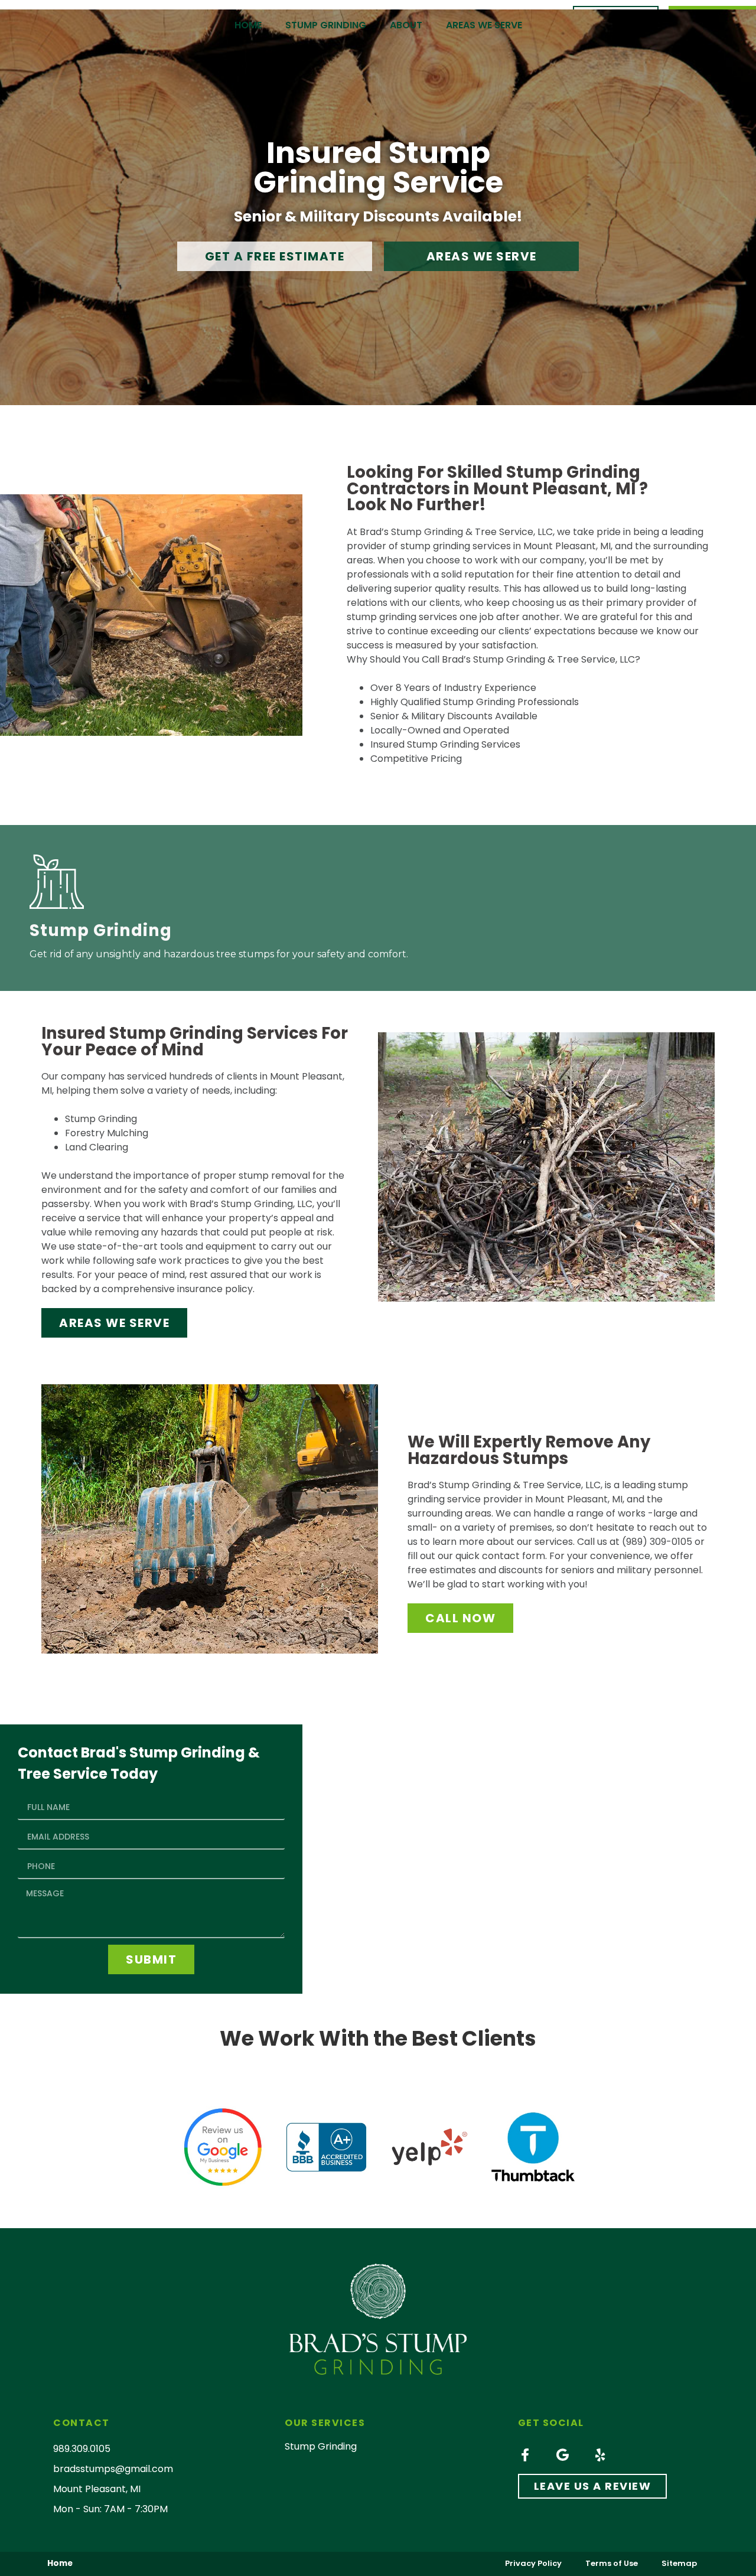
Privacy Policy (533, 2563)
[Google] (563, 2455)
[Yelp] (601, 2455)
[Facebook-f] (525, 2455)
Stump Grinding (326, 25)
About (406, 25)
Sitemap (679, 2563)
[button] (275, 256)
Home (248, 25)
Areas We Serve (484, 25)
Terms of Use (612, 2563)
